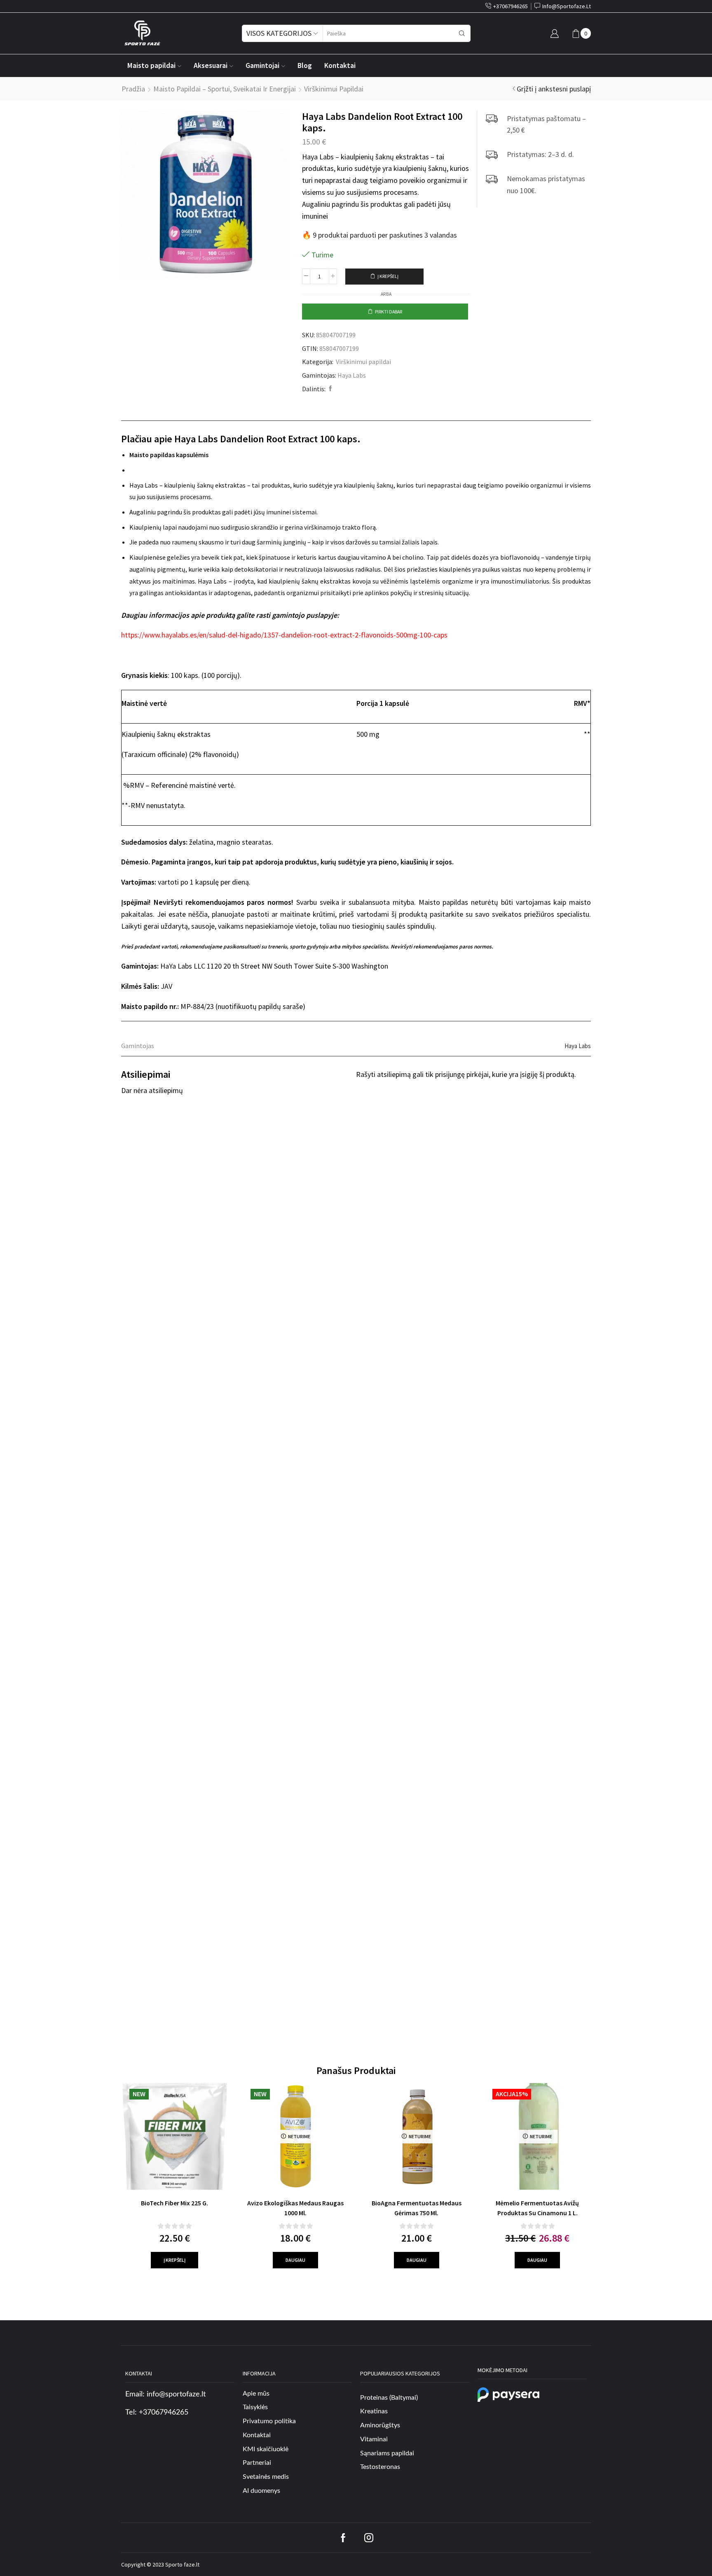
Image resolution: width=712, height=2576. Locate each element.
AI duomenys (261, 2491)
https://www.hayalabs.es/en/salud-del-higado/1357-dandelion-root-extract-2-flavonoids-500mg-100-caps (284, 635)
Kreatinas (374, 2411)
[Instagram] (369, 2538)
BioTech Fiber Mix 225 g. (174, 2203)
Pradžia (133, 89)
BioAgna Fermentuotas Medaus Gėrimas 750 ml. (417, 2208)
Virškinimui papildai (334, 89)
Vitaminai (374, 2439)
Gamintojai (262, 65)
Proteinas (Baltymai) (389, 2397)
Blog (305, 65)
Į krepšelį (388, 276)
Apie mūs (256, 2393)
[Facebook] (329, 389)
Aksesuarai (211, 65)
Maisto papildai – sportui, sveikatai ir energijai (225, 89)
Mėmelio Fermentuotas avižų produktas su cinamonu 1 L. (537, 2208)
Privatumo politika (269, 2421)
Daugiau (295, 2260)
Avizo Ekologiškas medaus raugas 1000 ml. (295, 2208)
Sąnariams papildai (387, 2453)
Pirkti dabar (389, 312)
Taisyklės (255, 2407)
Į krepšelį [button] (174, 2260)
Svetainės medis (266, 2477)
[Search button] (462, 33)
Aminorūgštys (380, 2425)
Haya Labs (352, 375)
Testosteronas (380, 2467)
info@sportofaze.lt (176, 2394)
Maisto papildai (151, 65)
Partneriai (257, 2463)
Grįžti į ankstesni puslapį (554, 89)
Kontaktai (340, 65)
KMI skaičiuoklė (266, 2449)
